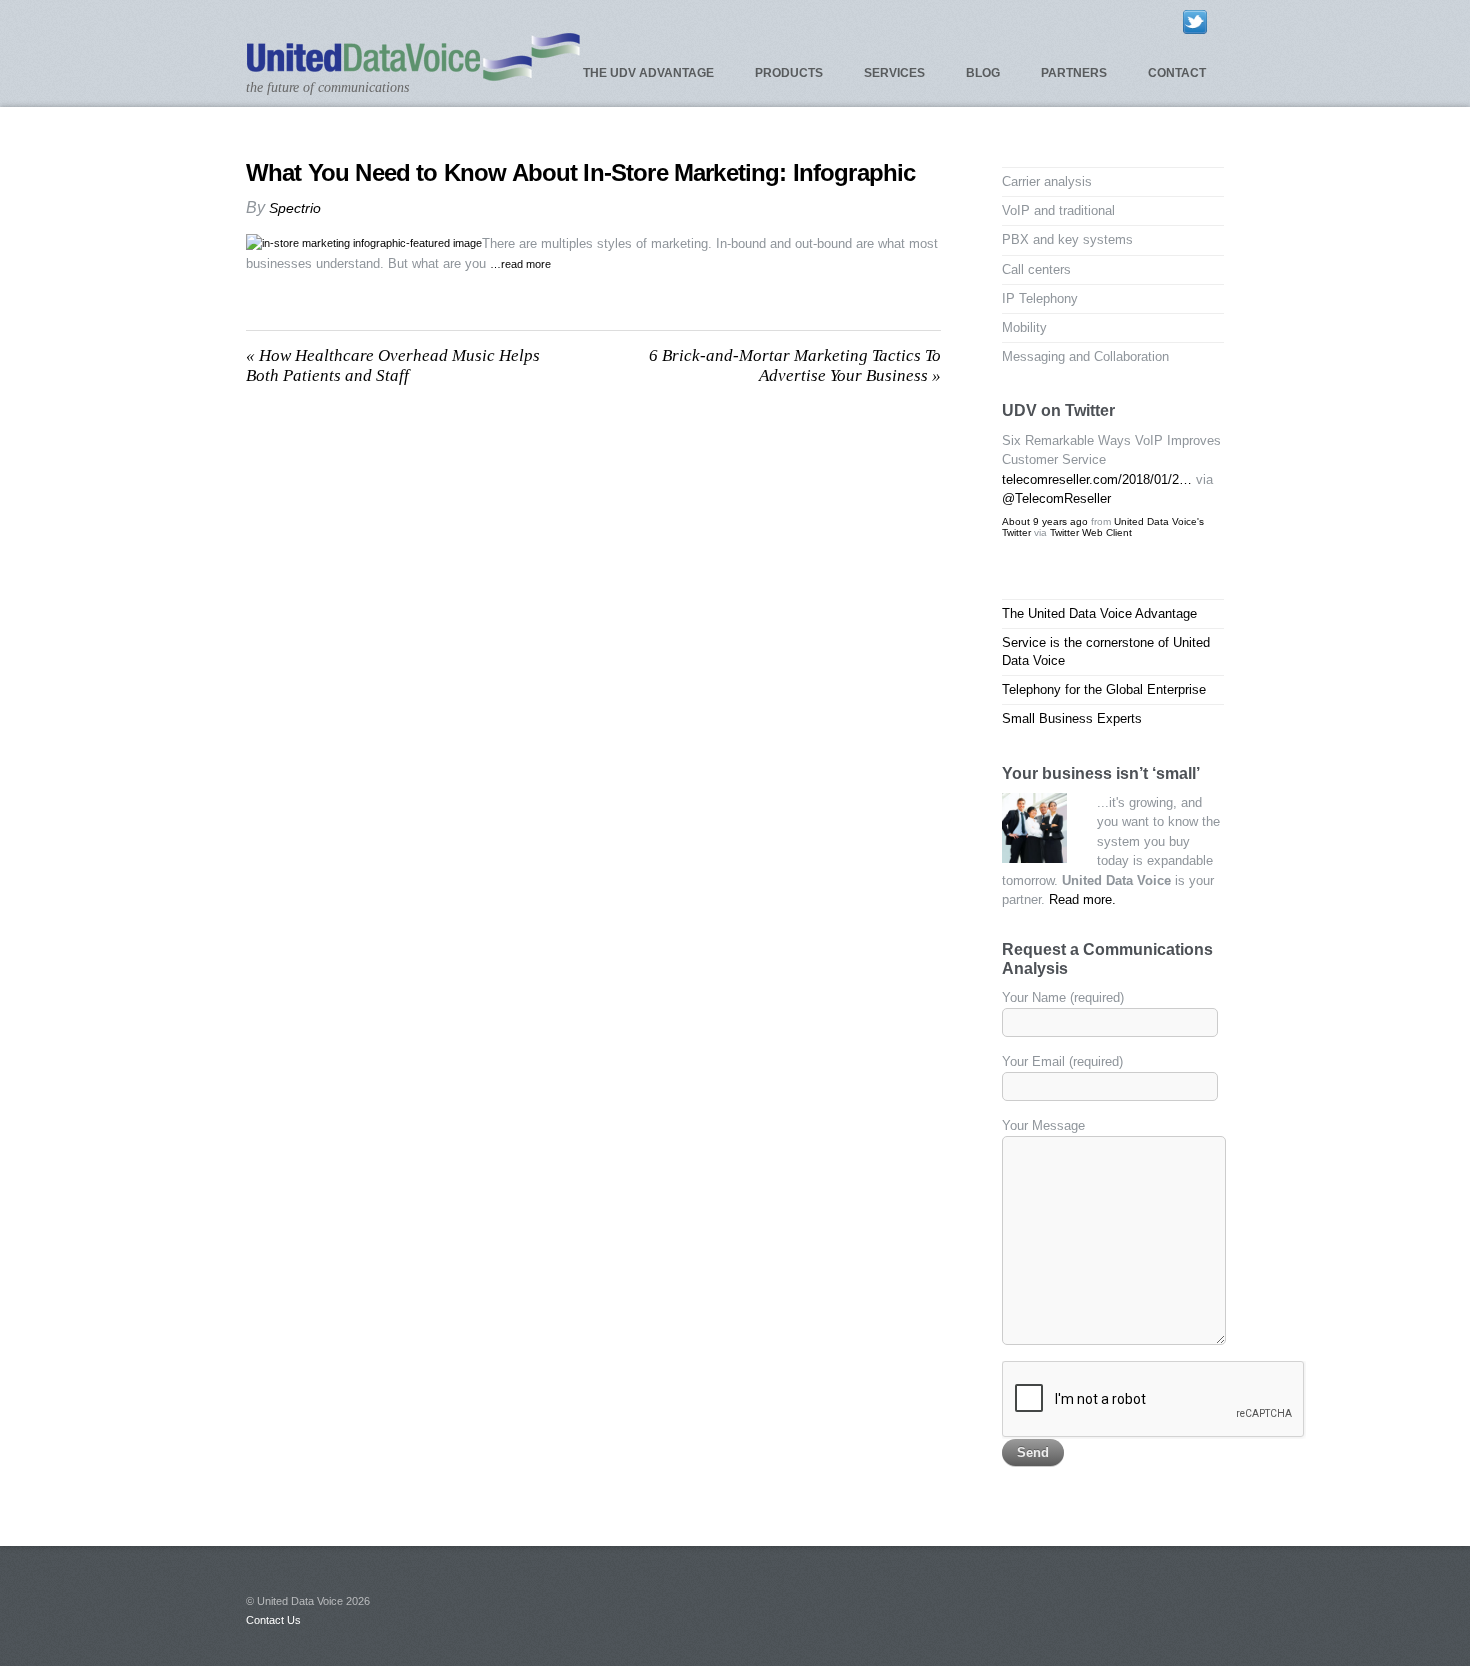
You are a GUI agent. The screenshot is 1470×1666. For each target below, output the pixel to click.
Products (789, 73)
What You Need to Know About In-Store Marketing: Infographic (580, 172)
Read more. (1082, 899)
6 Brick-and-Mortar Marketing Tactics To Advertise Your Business (795, 365)
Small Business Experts (1072, 718)
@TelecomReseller (1056, 498)
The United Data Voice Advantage (1099, 613)
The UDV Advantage (648, 73)
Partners (1074, 73)
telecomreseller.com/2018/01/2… (1097, 479)
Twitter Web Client (1091, 532)
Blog (983, 73)
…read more (520, 264)
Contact (1177, 73)
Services (894, 73)
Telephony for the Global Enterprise (1104, 689)
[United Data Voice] (413, 72)
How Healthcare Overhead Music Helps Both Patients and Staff (393, 365)
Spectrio (295, 208)
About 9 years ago (1045, 521)
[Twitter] (1195, 21)
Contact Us (273, 1620)
